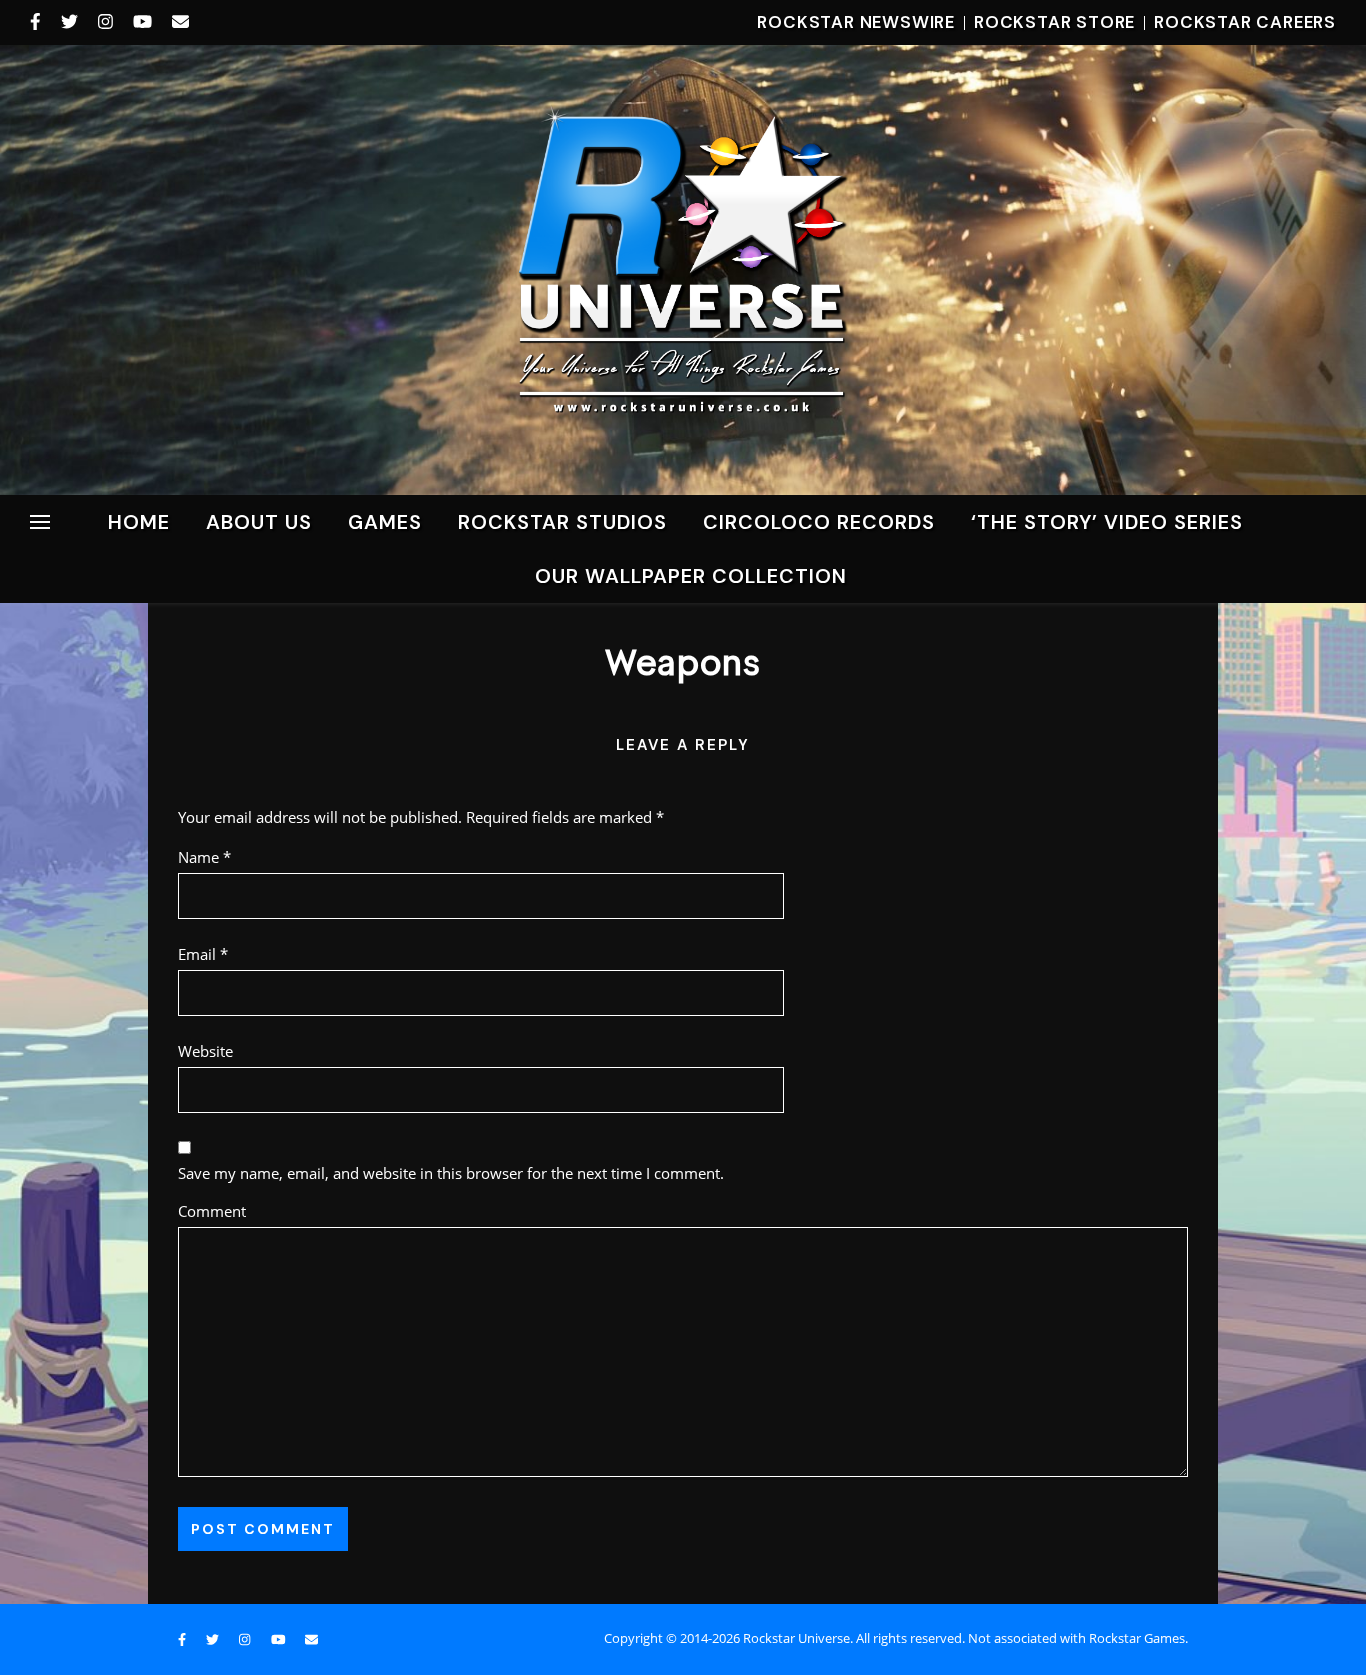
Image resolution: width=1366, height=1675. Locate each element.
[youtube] (145, 22)
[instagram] (108, 22)
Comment (212, 1211)
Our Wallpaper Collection (691, 576)
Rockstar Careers (1245, 22)
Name (204, 857)
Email (203, 954)
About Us (259, 522)
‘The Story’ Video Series (1107, 522)
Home (139, 522)
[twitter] (72, 22)
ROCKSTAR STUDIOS (562, 522)
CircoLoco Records (819, 522)
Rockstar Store (1054, 22)
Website (205, 1051)
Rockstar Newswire (856, 22)
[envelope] (180, 22)
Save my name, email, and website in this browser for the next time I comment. (451, 1173)
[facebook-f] (38, 22)
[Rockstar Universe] (683, 268)
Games (385, 522)
